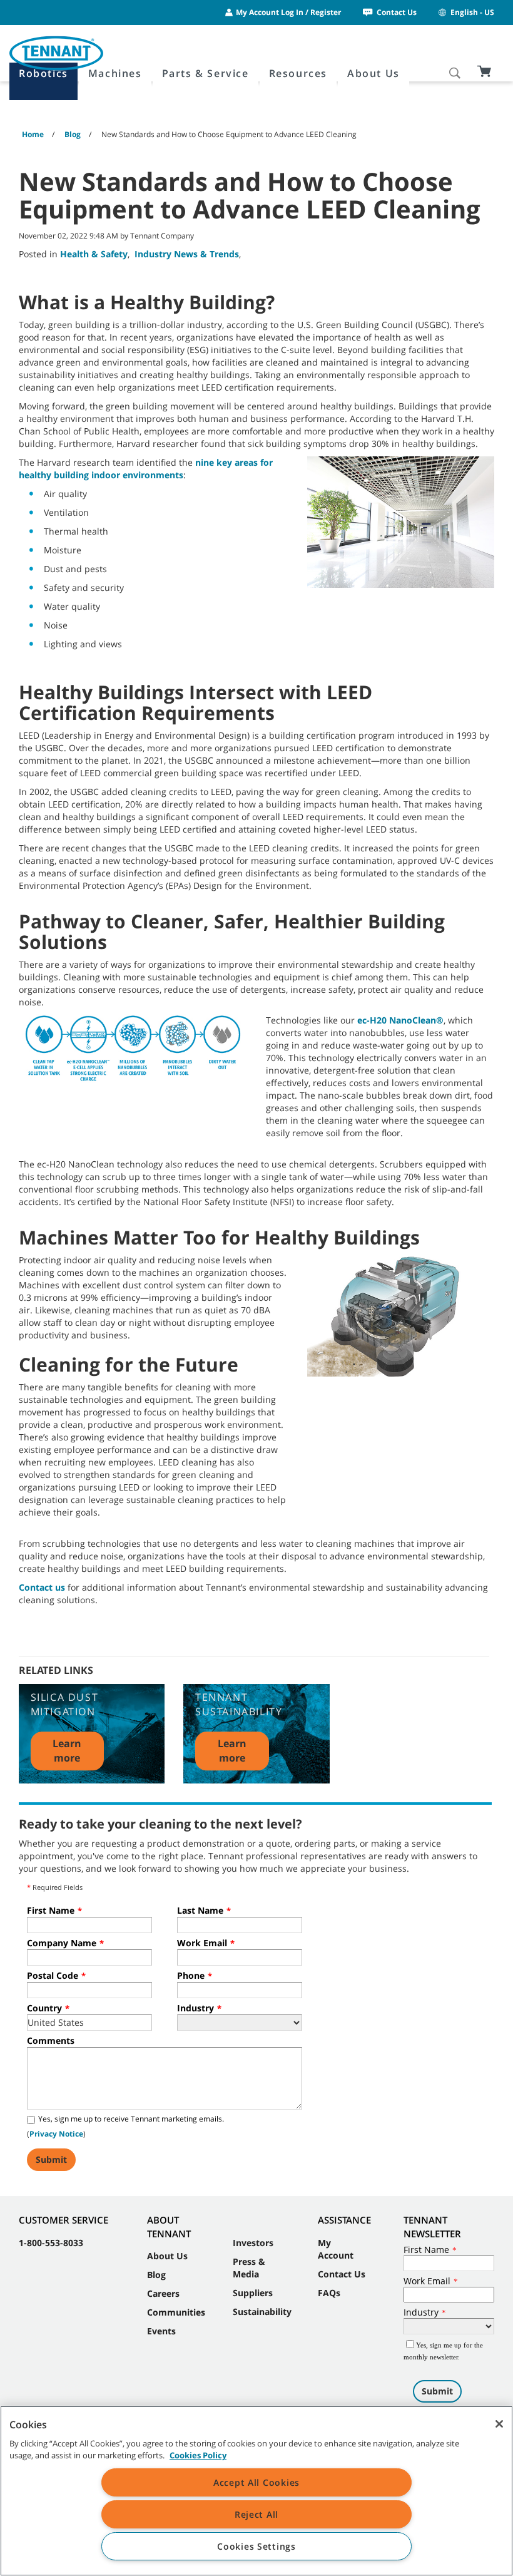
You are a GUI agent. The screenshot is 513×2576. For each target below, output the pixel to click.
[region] (256, 2491)
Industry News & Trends (187, 254)
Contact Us (397, 12)
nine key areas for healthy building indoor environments (146, 469)
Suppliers (253, 2293)
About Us (373, 73)
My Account (336, 2249)
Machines (115, 73)
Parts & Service (206, 73)
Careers (163, 2293)
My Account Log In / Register (288, 12)
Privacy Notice (56, 2134)
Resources (298, 73)
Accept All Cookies (256, 2482)
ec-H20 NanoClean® (400, 1020)
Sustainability (262, 2312)
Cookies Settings (256, 2546)
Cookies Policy (198, 2455)
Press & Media (249, 2268)
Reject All (256, 2514)
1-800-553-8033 (51, 2243)
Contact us (42, 1587)
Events (161, 2331)
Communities (176, 2312)
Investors (253, 2243)
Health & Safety (94, 254)
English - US (472, 12)
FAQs (329, 2293)
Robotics (43, 73)
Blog (156, 2275)
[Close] (499, 2424)
